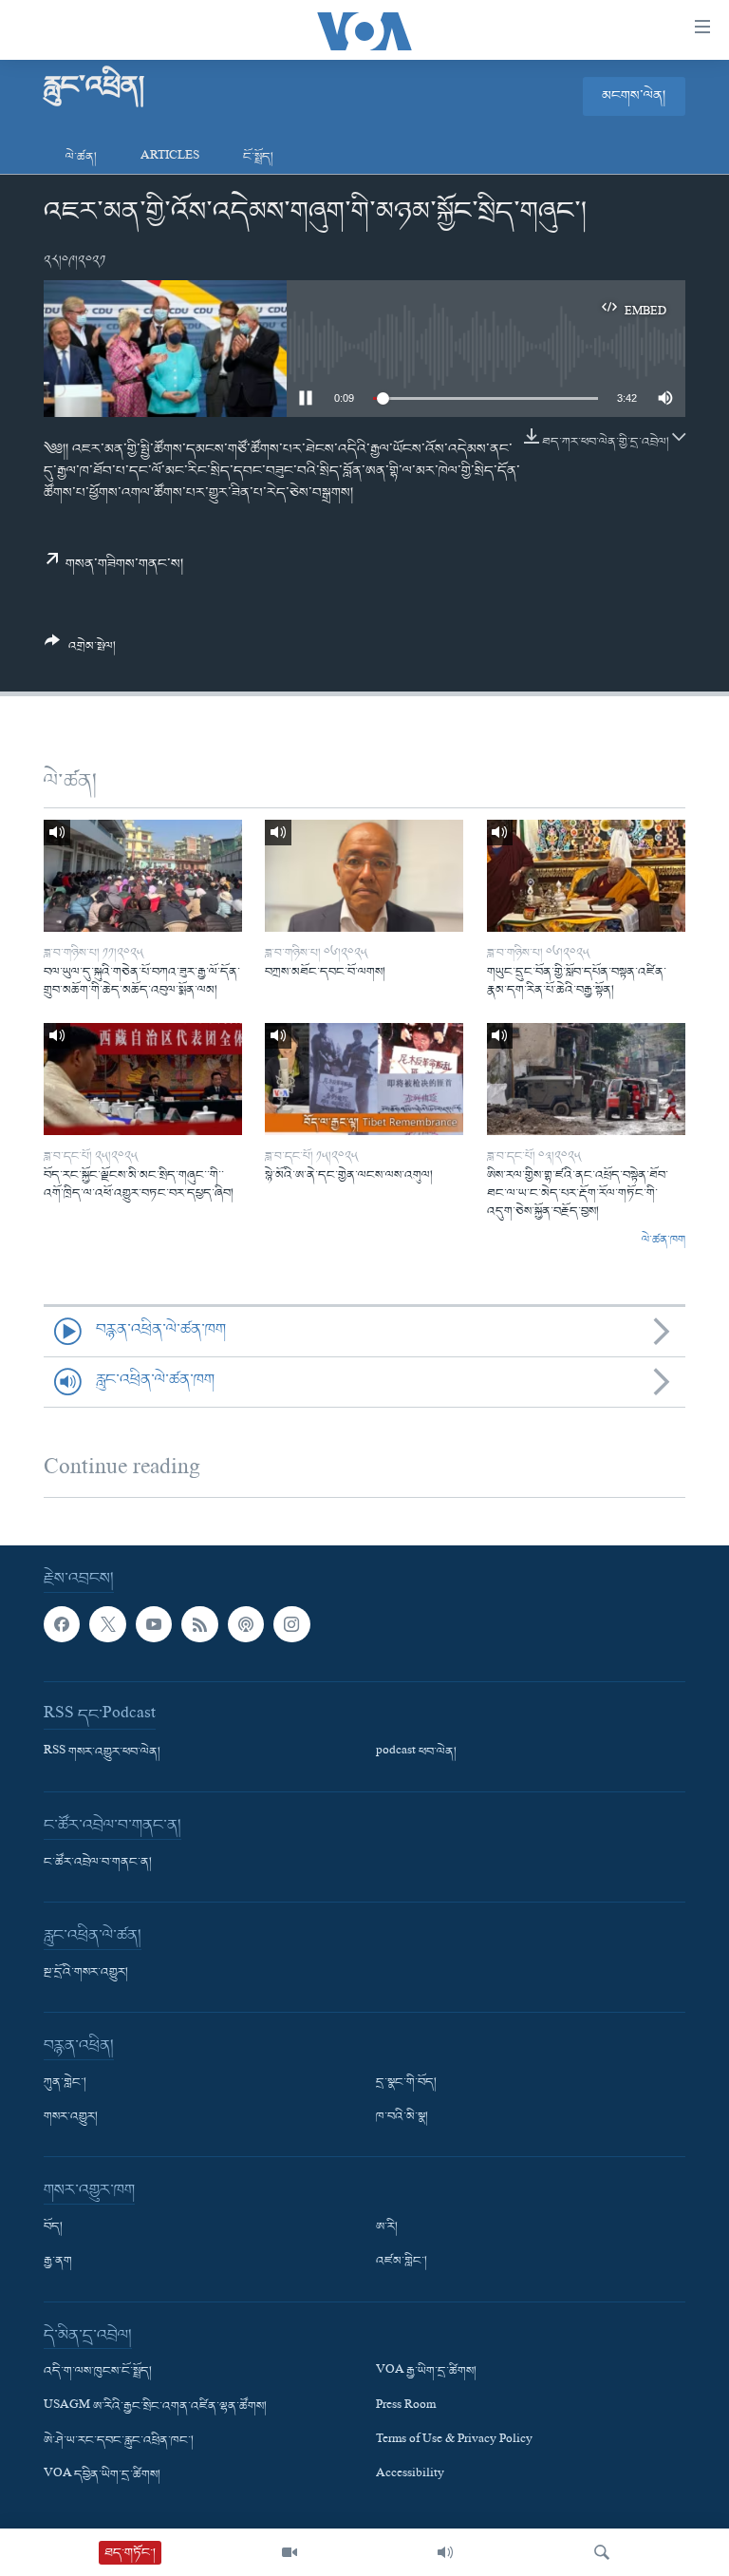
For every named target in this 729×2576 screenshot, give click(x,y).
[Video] (290, 2552)
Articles (170, 157)
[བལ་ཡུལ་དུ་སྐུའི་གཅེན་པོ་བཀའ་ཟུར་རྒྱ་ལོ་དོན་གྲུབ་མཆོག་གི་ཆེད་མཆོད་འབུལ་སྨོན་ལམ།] (143, 876)
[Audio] (445, 2552)
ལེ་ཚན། (81, 157)
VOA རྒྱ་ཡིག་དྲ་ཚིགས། (426, 2372)
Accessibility (410, 2475)
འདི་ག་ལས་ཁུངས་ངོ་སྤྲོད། (98, 2372)
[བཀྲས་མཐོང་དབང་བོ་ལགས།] (364, 876)
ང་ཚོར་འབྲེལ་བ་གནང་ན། (98, 1863)
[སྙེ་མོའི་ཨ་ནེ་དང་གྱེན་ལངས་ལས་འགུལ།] (364, 1079)
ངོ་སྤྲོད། (258, 157)
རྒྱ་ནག (58, 2262)
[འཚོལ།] (602, 2552)
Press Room (406, 2407)
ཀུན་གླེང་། (65, 2083)
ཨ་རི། (387, 2227)
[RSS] (199, 1624)
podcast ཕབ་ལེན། (416, 1752)
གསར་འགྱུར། (71, 2117)
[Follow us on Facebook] (62, 1624)
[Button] (80, 651)
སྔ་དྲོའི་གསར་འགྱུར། (86, 1973)
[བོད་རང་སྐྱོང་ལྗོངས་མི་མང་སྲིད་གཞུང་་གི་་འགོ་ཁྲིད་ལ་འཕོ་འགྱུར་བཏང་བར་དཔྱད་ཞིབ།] (143, 1079)
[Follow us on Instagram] (291, 1624)
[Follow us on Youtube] (154, 1624)
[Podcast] (246, 1624)
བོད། (53, 2227)
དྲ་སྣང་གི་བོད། (406, 2083)
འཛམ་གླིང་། (402, 2262)
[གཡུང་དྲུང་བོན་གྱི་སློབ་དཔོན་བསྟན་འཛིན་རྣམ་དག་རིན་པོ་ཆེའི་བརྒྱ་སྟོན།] (586, 876)
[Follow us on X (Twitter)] (107, 1624)
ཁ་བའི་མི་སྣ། (402, 2117)
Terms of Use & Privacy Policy (454, 2441)
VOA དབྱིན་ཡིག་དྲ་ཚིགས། (102, 2475)
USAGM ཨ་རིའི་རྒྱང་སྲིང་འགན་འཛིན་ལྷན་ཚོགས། (155, 2407)
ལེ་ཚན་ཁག (664, 1241)
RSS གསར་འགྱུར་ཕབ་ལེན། (102, 1752)
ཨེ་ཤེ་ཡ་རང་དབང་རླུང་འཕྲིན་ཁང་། (119, 2441)
